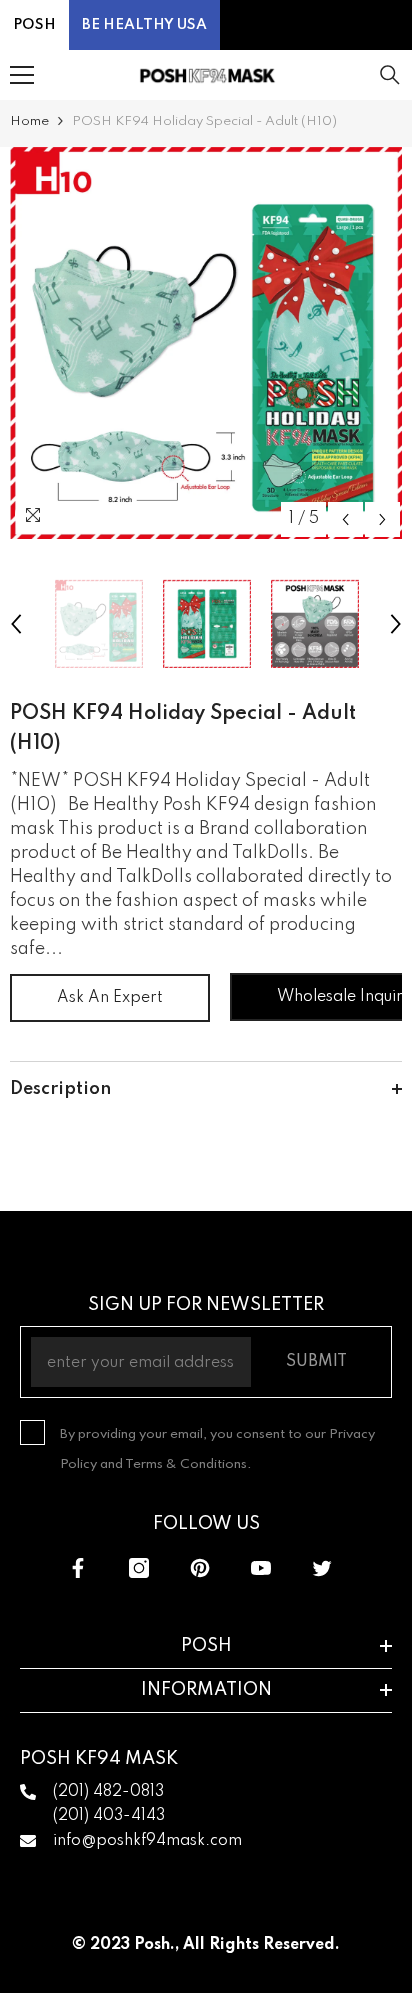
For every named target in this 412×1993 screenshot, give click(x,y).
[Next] (382, 519)
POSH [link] (34, 25)
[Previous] (345, 519)
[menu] (22, 75)
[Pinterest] (200, 1568)
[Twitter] (322, 1568)
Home (29, 121)
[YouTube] (261, 1568)
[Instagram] (139, 1568)
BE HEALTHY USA (144, 25)
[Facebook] (78, 1568)
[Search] (390, 75)
